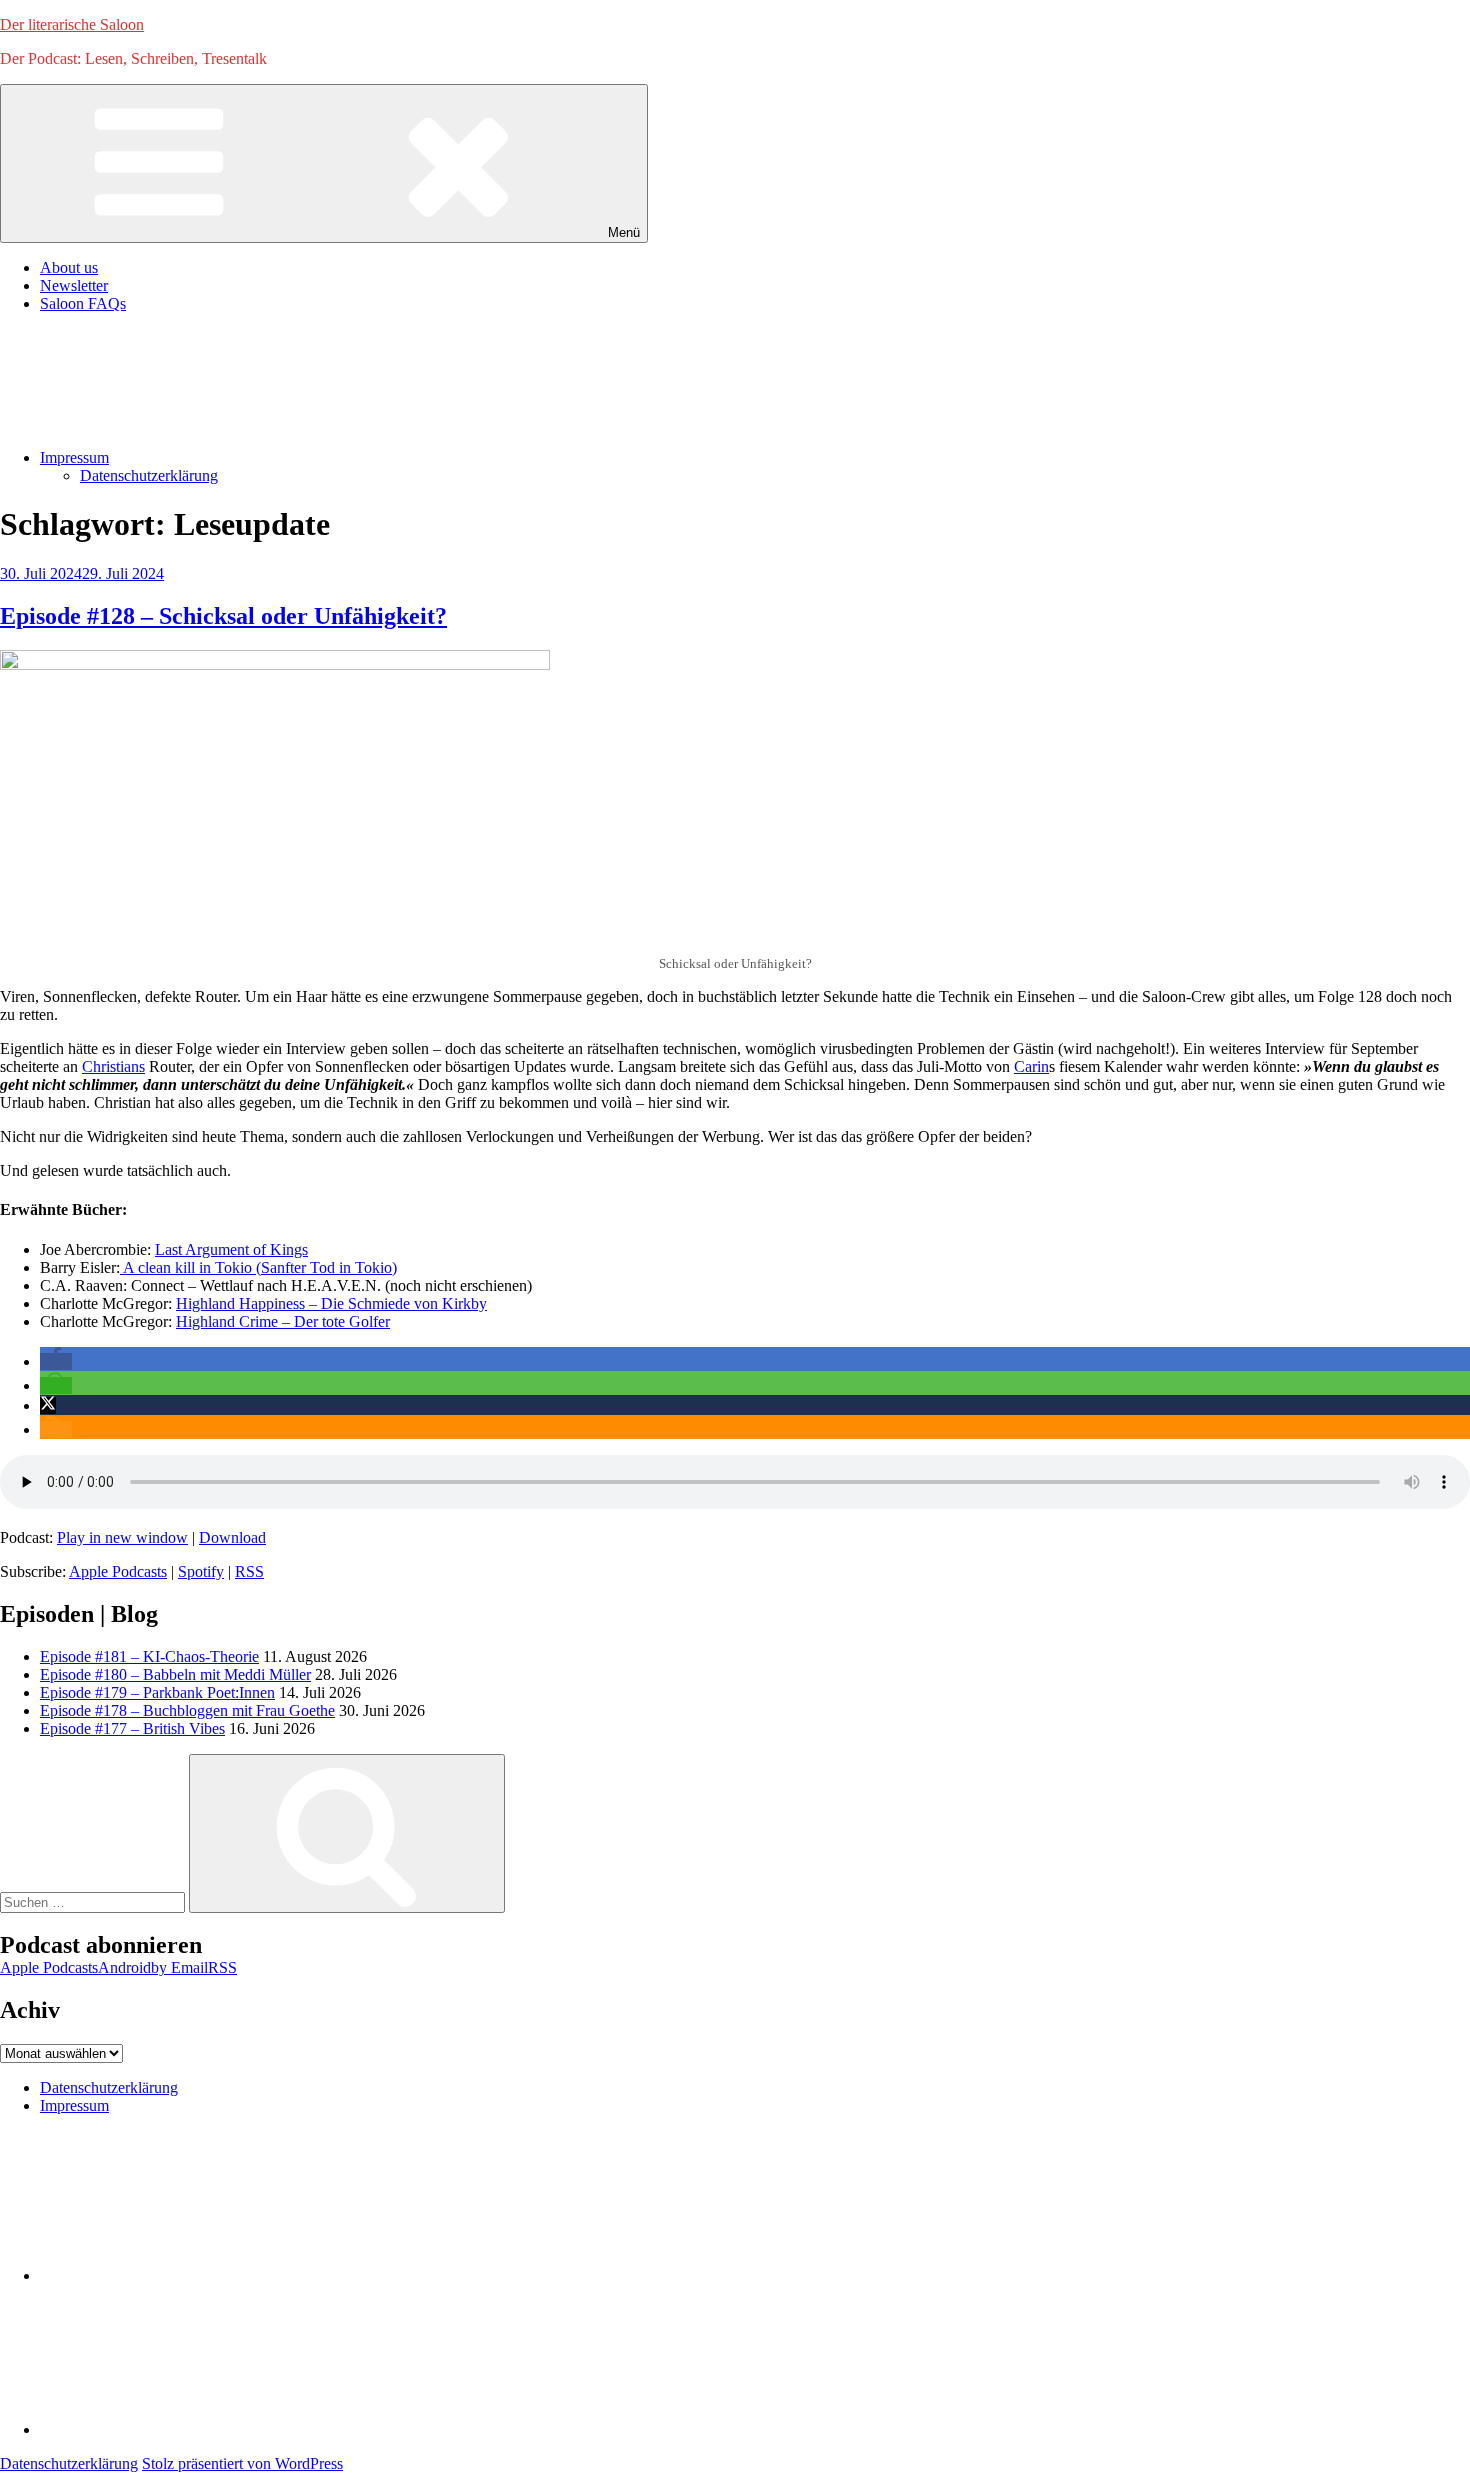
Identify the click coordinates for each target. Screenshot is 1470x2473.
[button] (56, 1361)
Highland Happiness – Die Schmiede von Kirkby (331, 1303)
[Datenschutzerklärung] (190, 2275)
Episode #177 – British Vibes (132, 1728)
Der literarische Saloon (72, 24)
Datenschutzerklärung (149, 475)
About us (69, 267)
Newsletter (74, 285)
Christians (113, 1066)
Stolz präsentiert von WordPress (242, 2463)
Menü (624, 232)
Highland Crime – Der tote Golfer (283, 1321)
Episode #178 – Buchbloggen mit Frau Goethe (187, 1710)
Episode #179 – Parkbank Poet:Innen (157, 1692)
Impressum (74, 457)
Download (232, 1537)
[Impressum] (190, 2429)
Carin (1031, 1066)
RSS (249, 1571)
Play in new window (122, 1537)
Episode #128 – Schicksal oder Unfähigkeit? (223, 616)
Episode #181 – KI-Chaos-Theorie (149, 1656)
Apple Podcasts (118, 1571)
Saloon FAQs (83, 303)
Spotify (201, 1571)
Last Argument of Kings (231, 1249)
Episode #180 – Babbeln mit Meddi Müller (175, 1674)
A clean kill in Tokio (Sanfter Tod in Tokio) (258, 1267)
